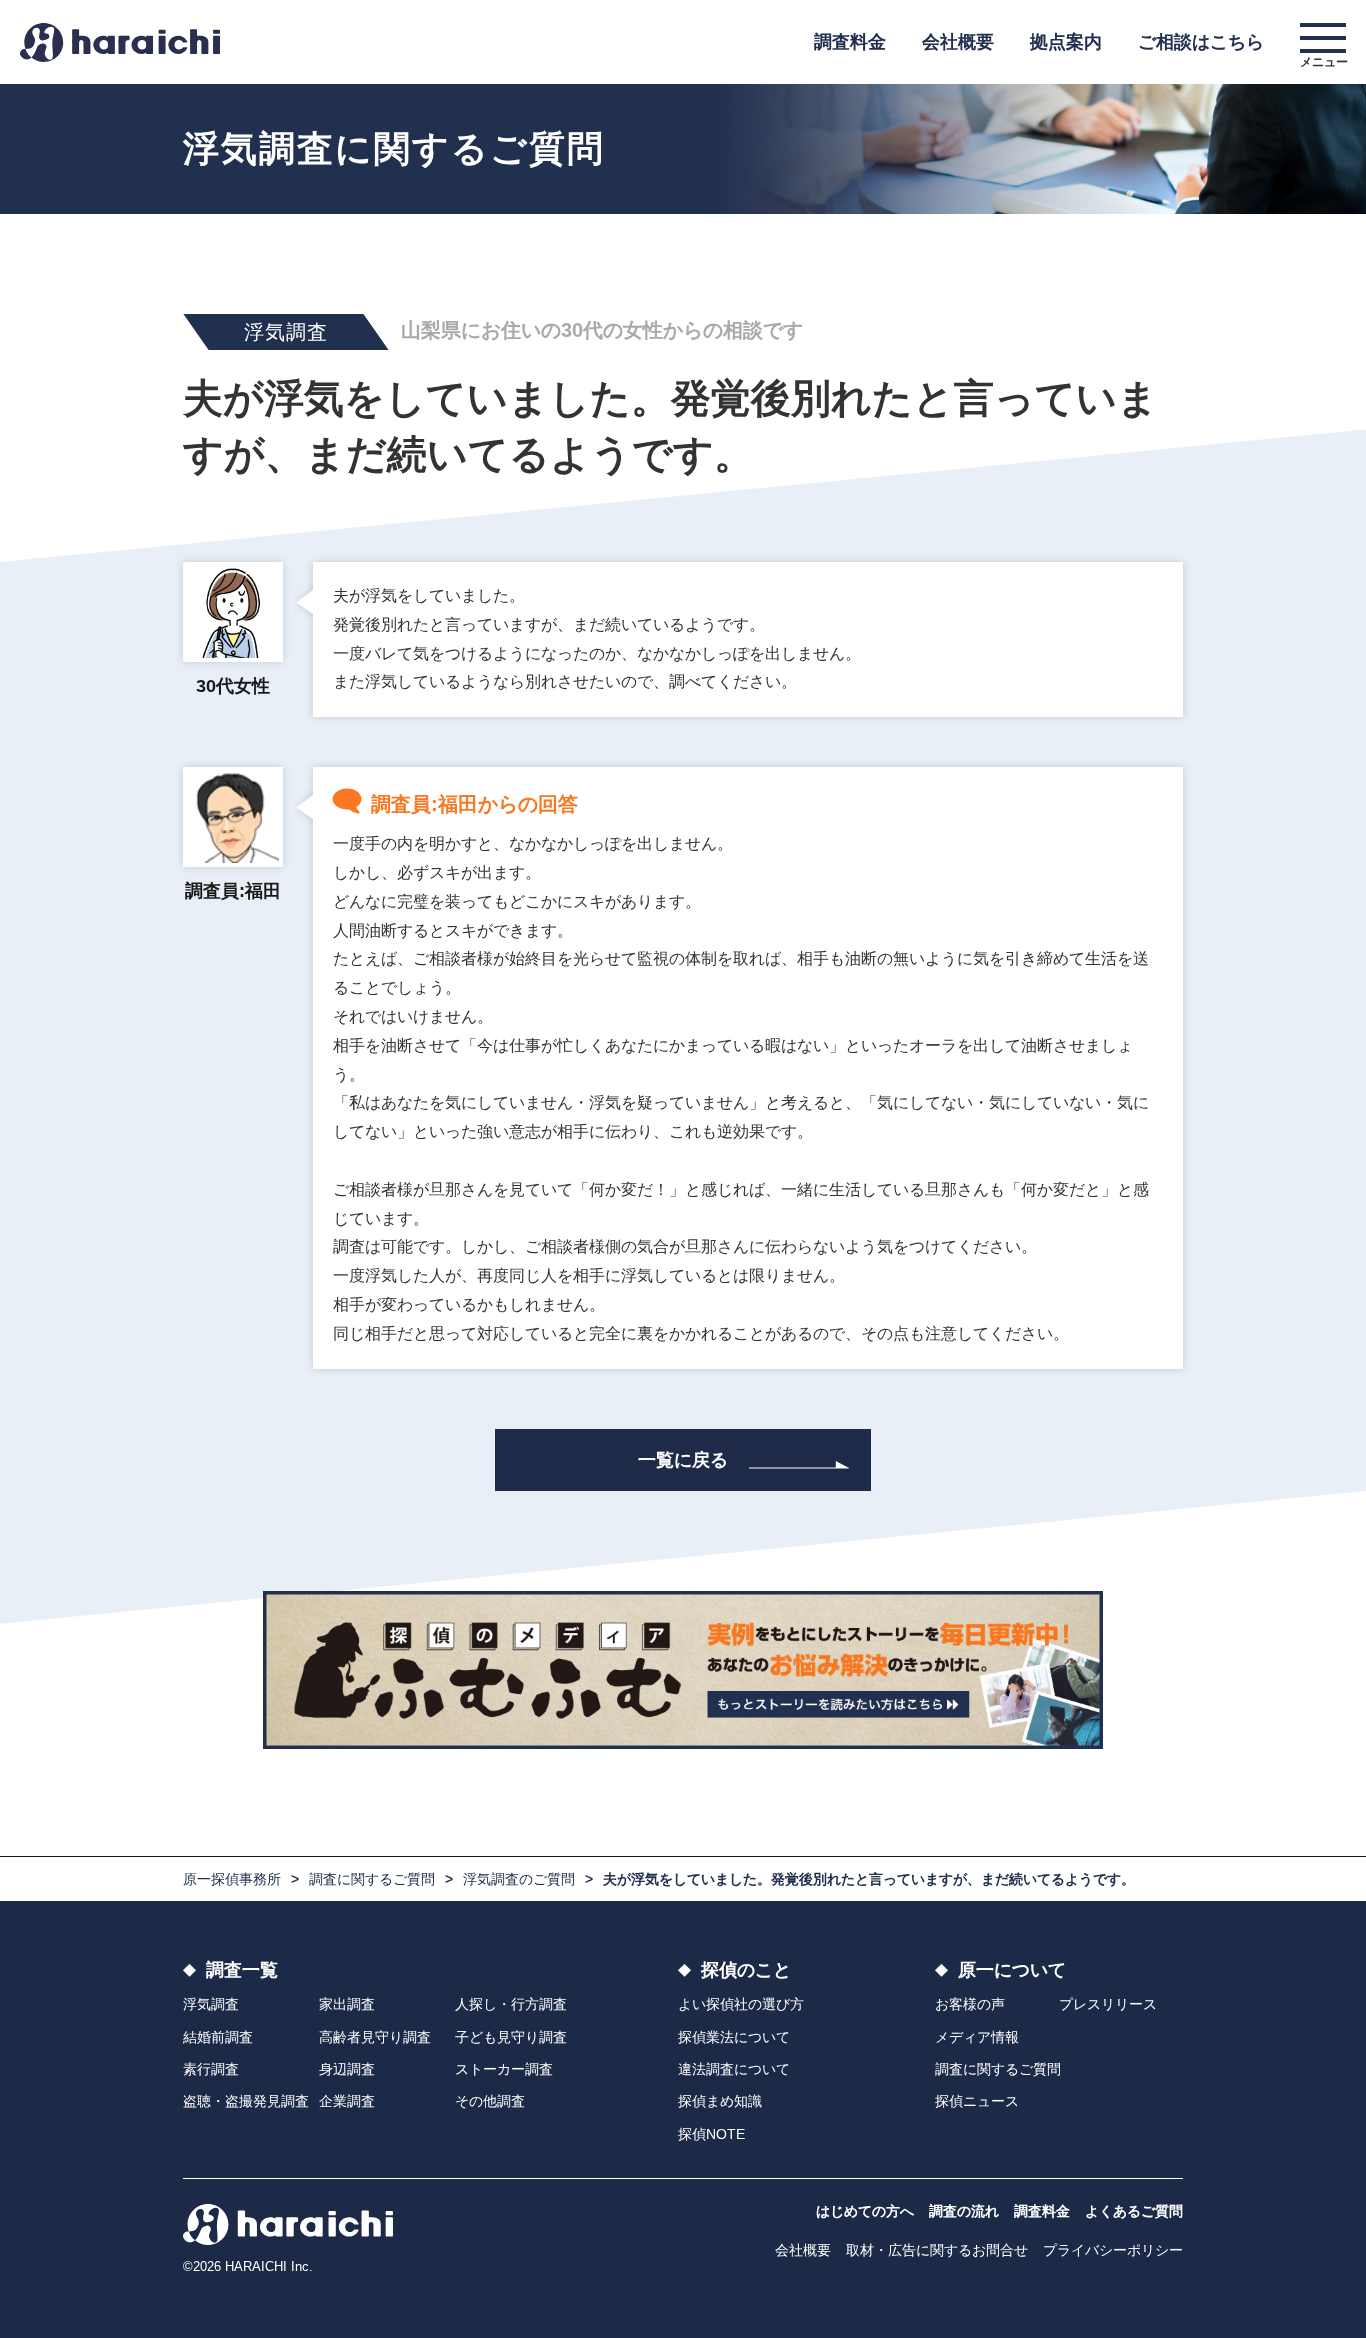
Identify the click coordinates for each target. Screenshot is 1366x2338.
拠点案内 (1066, 42)
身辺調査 (347, 2069)
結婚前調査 (218, 2037)
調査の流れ (964, 2211)
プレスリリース (1108, 2004)
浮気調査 (211, 2004)
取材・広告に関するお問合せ (937, 2250)
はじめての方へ (865, 2211)
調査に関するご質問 (372, 1879)
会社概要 (958, 42)
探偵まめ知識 (720, 2101)
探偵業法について (734, 2037)
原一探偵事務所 (232, 1879)
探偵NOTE (711, 2134)
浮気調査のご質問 (519, 1879)
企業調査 (347, 2101)
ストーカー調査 (504, 2069)
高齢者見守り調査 (375, 2037)
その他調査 (490, 2101)
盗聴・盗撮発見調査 (246, 2101)
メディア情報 (977, 2037)
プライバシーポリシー (1113, 2250)
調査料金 (850, 42)
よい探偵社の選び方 (741, 2004)
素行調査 (211, 2069)
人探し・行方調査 (511, 2004)
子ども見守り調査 (511, 2037)
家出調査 (347, 2004)
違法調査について (734, 2069)
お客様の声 (970, 2004)
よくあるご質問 (1134, 2211)
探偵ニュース (977, 2101)
